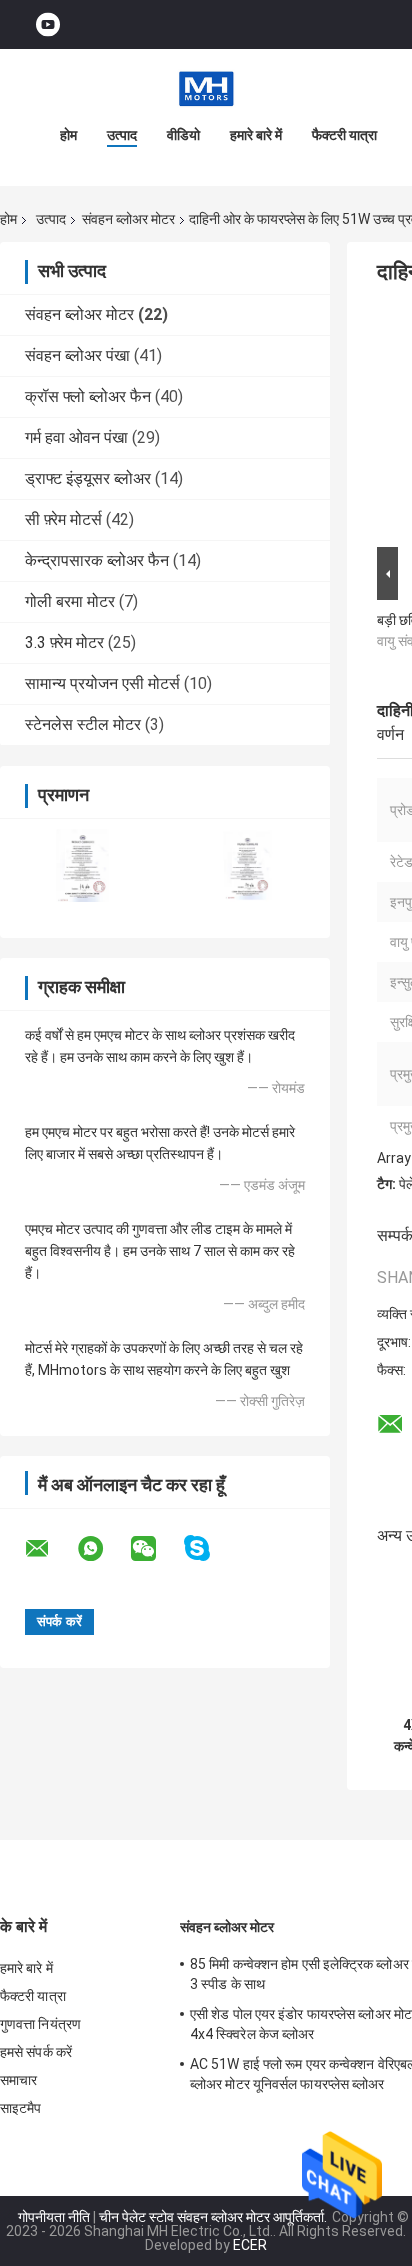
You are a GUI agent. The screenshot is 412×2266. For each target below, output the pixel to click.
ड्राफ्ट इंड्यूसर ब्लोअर (88, 478)
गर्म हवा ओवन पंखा (76, 437)
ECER (250, 2245)
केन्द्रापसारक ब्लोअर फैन (97, 560)
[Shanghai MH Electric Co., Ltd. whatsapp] (103, 1549)
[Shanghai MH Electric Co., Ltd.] (206, 89)
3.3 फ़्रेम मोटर (64, 642)
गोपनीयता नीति (54, 2217)
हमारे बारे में (256, 135)
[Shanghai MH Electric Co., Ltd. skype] (209, 1548)
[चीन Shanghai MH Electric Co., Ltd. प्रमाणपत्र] (82, 865)
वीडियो (183, 135)
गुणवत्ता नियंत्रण (40, 2024)
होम (68, 135)
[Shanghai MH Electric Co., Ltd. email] (50, 1549)
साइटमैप (21, 2108)
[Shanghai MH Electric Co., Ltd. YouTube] (48, 24)
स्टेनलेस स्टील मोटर (83, 724)
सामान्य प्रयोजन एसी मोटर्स (102, 683)
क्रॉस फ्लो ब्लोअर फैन (88, 396)
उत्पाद (122, 135)
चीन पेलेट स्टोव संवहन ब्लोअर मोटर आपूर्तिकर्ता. (214, 2217)
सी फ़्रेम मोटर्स (63, 519)
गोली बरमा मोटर (70, 601)
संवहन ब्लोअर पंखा (77, 355)
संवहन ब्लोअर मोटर (128, 219)
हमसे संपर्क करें (36, 2052)
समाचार (18, 2080)
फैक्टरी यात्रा (344, 135)
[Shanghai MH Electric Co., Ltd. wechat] (156, 1549)
